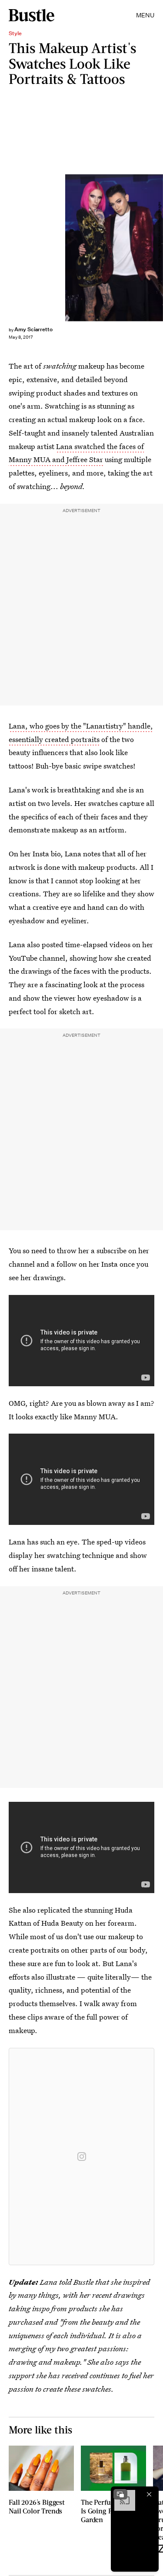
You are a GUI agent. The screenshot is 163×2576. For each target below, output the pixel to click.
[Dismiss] (149, 2494)
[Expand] (120, 2494)
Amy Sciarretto (33, 329)
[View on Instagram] (82, 2157)
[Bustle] (32, 15)
